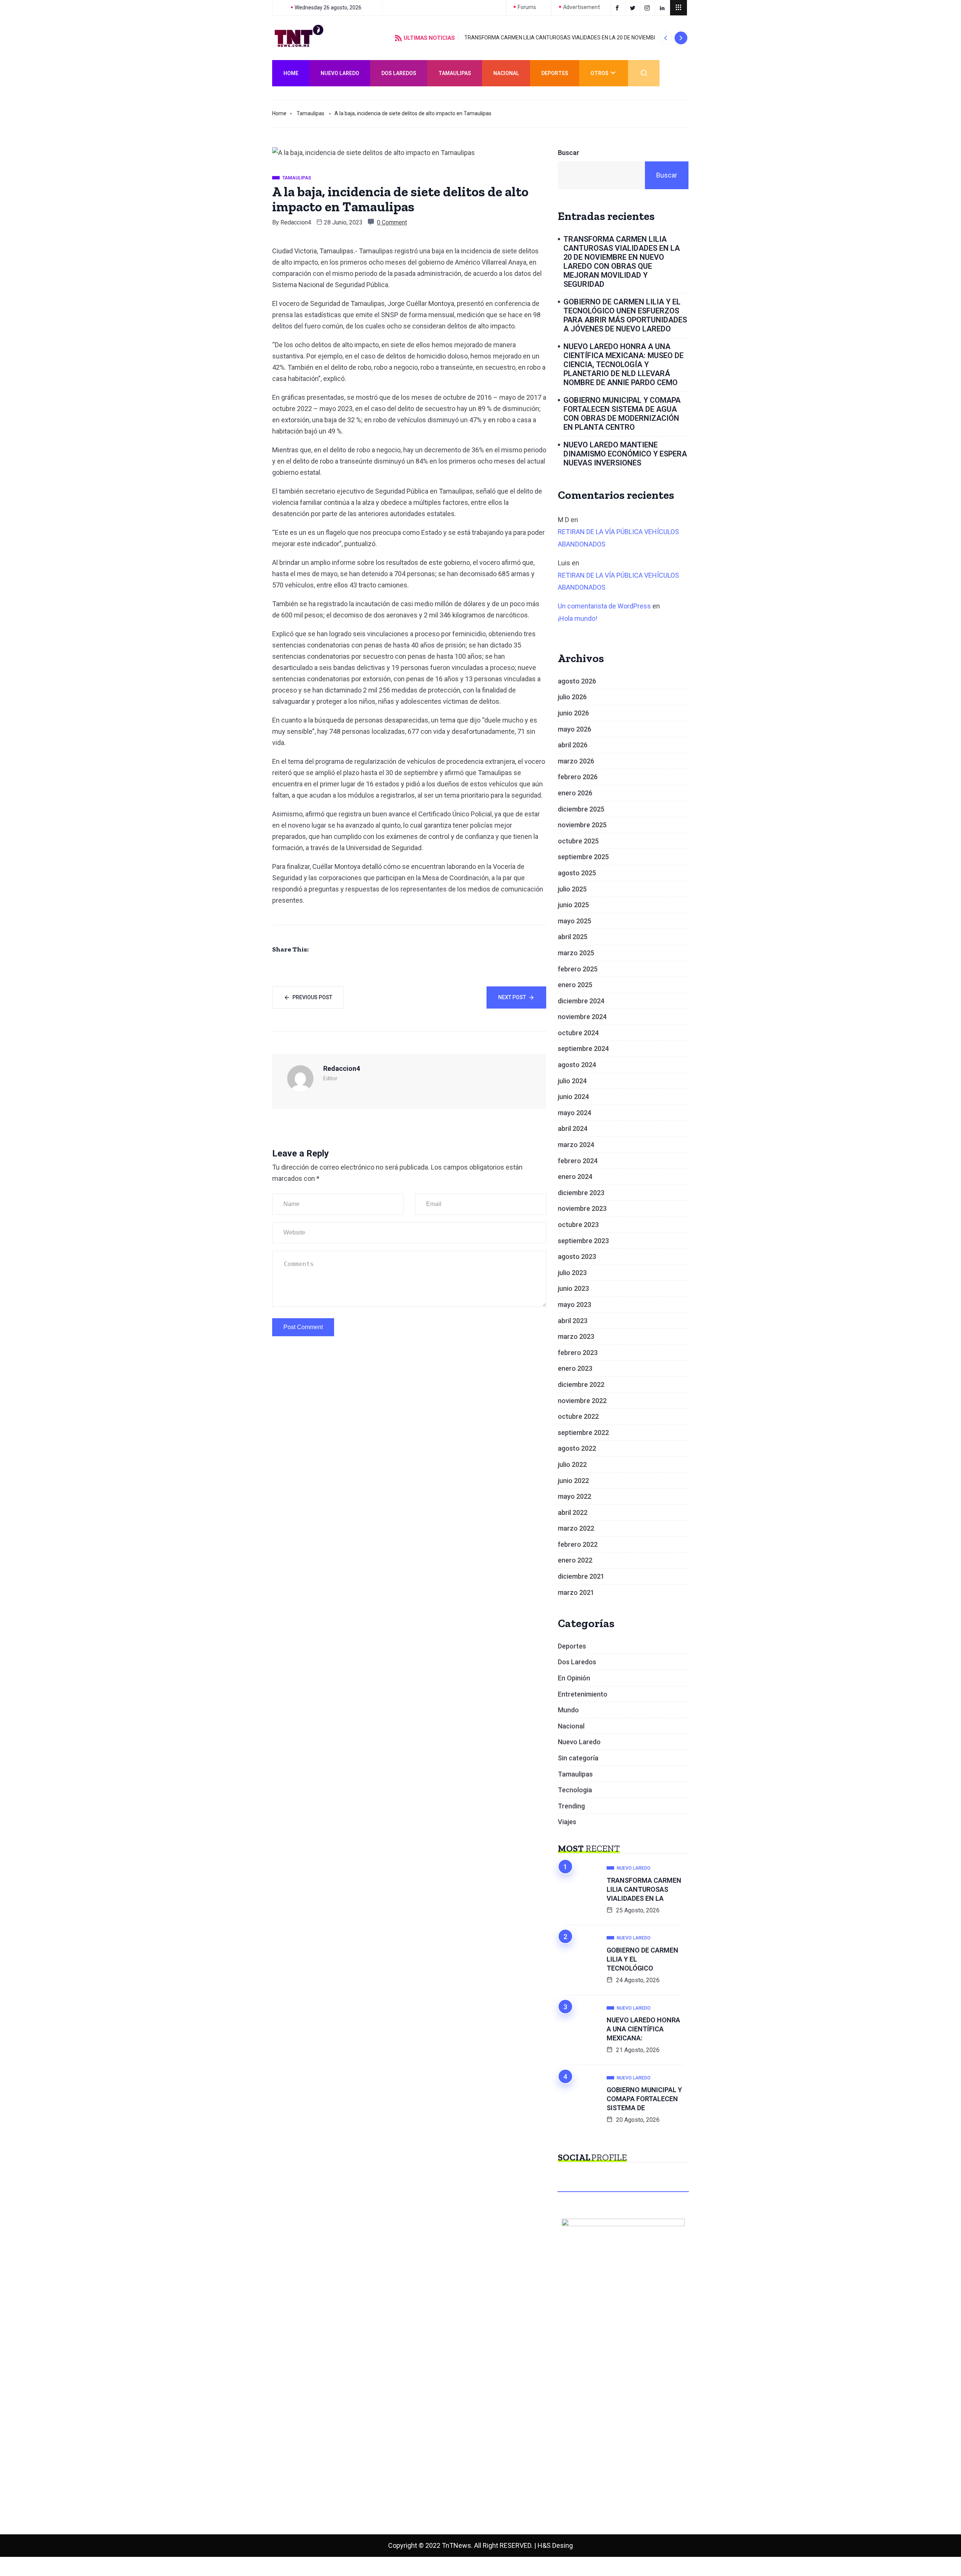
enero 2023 (575, 1368)
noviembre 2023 (582, 1208)
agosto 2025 (577, 873)
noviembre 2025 (582, 825)
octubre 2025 (578, 841)
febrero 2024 (578, 1161)
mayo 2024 (575, 1113)
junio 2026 (573, 713)
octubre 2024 (578, 1033)
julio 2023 (572, 1273)
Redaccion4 (296, 222)
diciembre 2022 (581, 1384)
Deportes (555, 73)
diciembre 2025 (581, 809)
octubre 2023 (578, 1225)
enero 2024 (575, 1177)
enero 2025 (575, 985)
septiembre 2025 (583, 857)
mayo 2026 (575, 729)
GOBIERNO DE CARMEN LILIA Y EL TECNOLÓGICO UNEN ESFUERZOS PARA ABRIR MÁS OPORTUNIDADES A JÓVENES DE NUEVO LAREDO (625, 315)
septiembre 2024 (583, 1049)
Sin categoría (578, 1758)
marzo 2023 (576, 1336)
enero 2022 (575, 1560)
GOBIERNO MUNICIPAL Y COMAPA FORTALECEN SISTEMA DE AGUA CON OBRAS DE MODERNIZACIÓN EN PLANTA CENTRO (622, 414)
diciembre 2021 (581, 1576)
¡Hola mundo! (578, 618)
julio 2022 (572, 1464)
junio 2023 (573, 1288)
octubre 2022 (578, 1416)
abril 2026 (573, 745)
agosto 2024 (577, 1065)
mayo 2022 (575, 1496)
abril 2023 (573, 1321)
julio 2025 (572, 889)
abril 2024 (573, 1128)
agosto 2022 (577, 1448)
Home (291, 73)
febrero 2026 (578, 777)
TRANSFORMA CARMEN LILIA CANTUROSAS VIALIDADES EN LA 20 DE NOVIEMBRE (562, 38)
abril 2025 (573, 937)
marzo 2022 (576, 1528)
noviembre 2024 (582, 1017)
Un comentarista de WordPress (604, 606)
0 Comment (392, 222)
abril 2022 (573, 1512)
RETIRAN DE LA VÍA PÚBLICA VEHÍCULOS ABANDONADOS (618, 538)
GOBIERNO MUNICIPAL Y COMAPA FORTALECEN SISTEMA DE (644, 2099)
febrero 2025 (578, 969)
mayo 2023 (575, 1305)
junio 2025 (573, 905)
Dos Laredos (399, 73)
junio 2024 (573, 1097)
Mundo (568, 1710)
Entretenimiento (583, 1694)
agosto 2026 (577, 681)
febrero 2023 (578, 1353)
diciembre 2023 (581, 1193)
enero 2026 (575, 793)
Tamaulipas (455, 73)
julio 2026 (572, 697)
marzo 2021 (576, 1592)
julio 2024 (572, 1081)
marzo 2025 (576, 953)
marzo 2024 (576, 1145)
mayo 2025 (575, 921)
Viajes (567, 1822)
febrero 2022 (578, 1544)
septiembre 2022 (583, 1433)
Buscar (569, 153)
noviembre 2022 (582, 1401)
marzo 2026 (576, 761)
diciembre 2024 (581, 1001)
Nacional (506, 73)
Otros (599, 73)
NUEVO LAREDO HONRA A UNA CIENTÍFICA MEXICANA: (643, 2029)
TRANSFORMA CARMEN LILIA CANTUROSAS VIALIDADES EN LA (644, 1889)
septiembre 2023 (583, 1241)
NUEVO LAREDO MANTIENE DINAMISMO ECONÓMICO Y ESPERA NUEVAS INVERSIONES (625, 454)
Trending (571, 1806)
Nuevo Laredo (340, 73)
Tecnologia (575, 1790)
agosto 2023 (577, 1256)
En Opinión (574, 1678)
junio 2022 (573, 1481)
